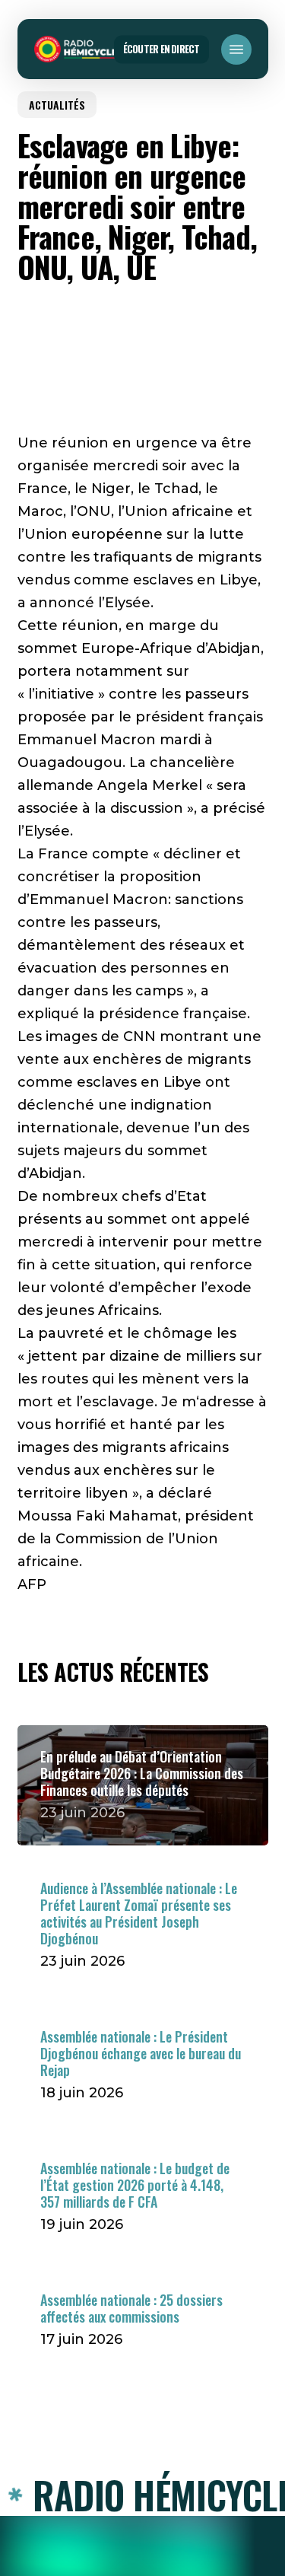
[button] (236, 49)
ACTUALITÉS (57, 105)
